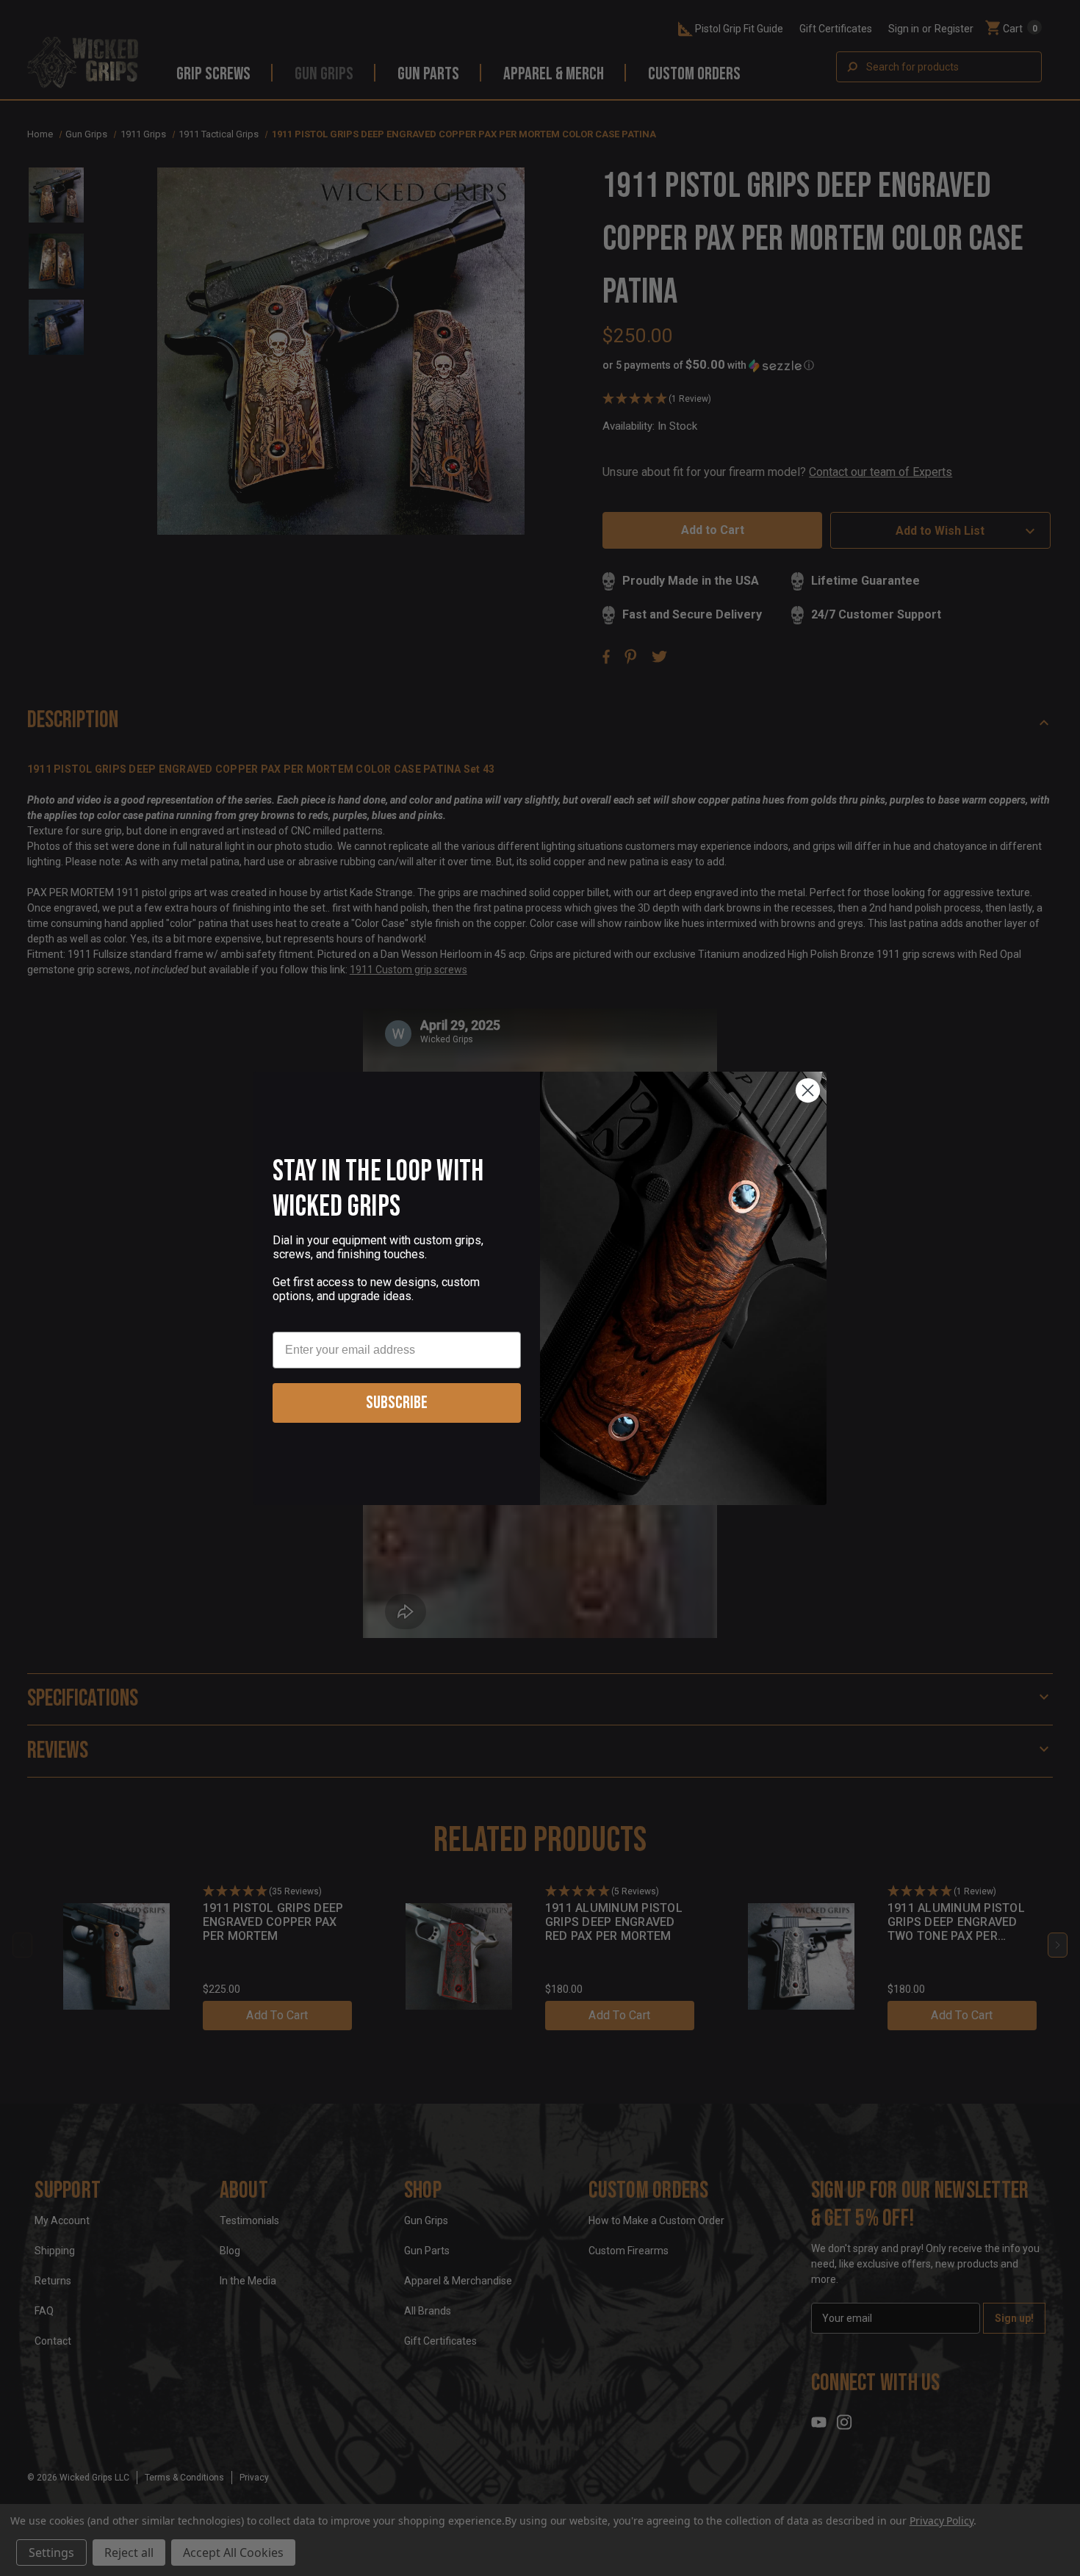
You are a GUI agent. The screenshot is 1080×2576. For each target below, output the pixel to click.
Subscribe (397, 1403)
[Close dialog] (808, 1090)
